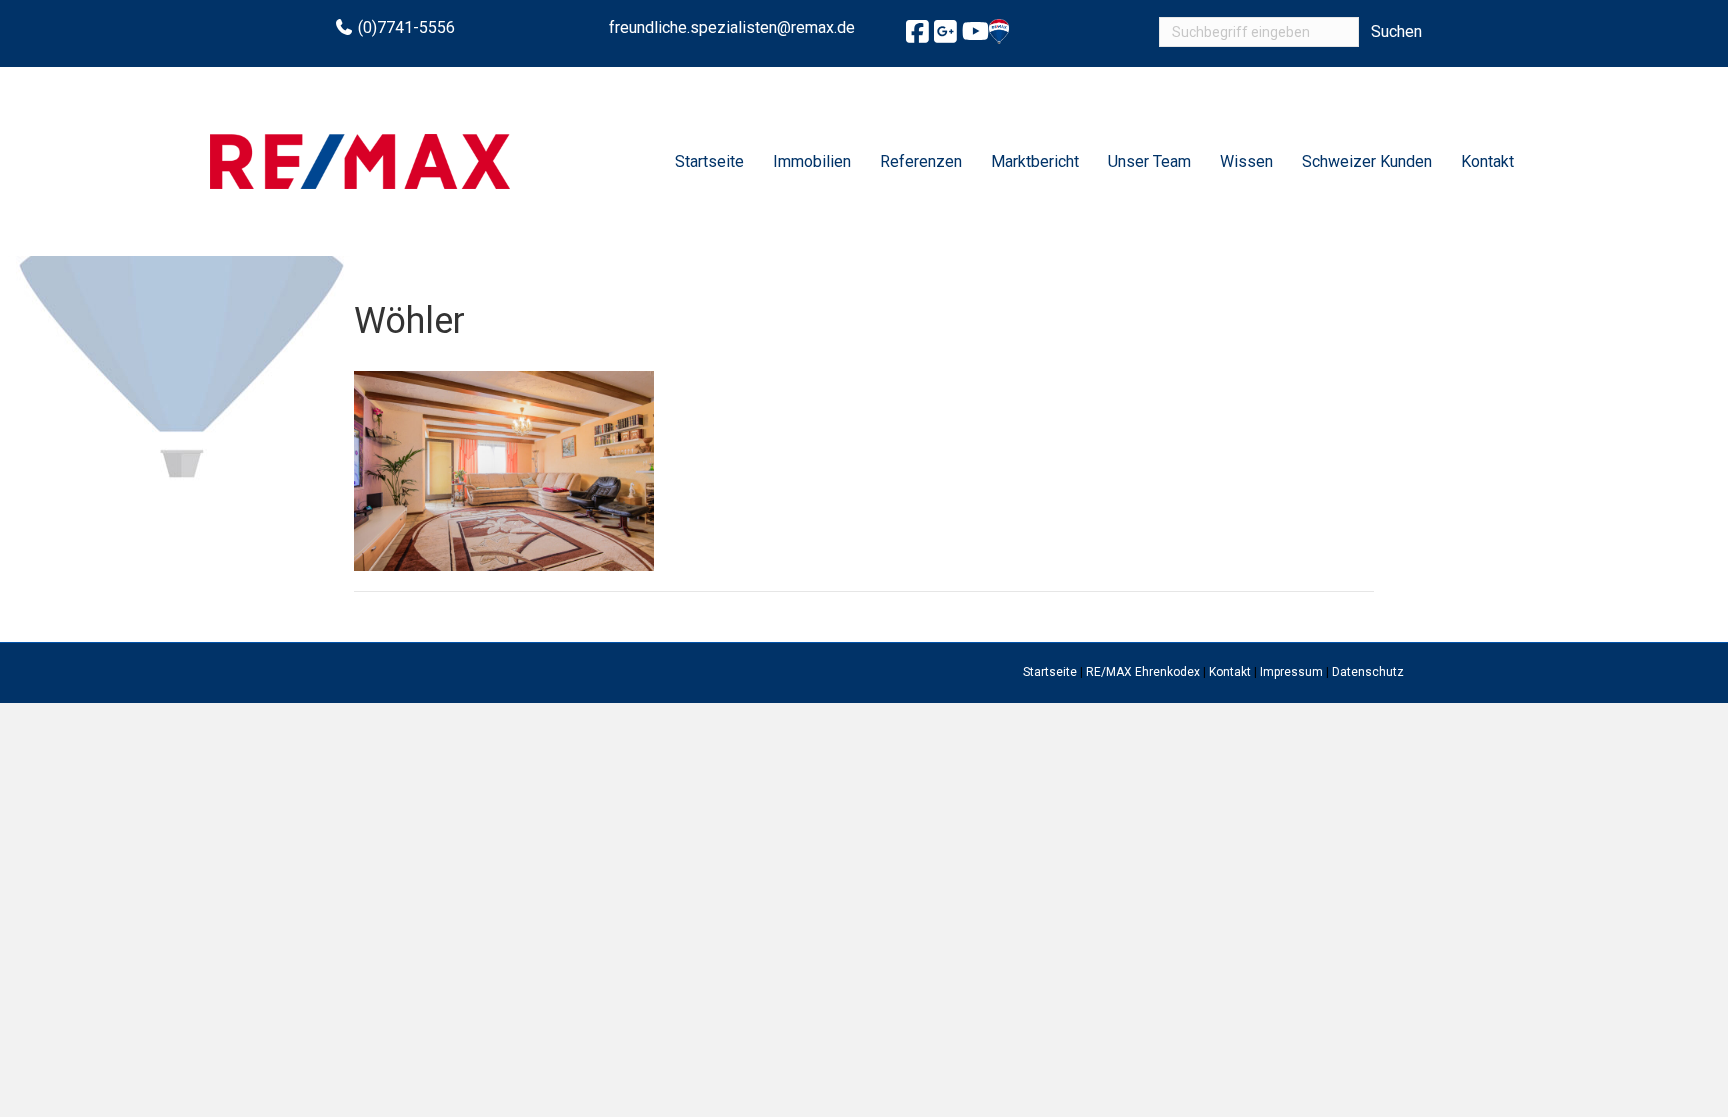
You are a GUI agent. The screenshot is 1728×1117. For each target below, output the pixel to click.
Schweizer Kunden (1367, 161)
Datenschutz (1368, 672)
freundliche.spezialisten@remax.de (732, 27)
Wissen (1246, 161)
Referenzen (921, 161)
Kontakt (1487, 161)
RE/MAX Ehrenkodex (1143, 672)
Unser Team (1149, 161)
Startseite (709, 161)
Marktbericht (1035, 161)
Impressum (1291, 672)
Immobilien (812, 161)
